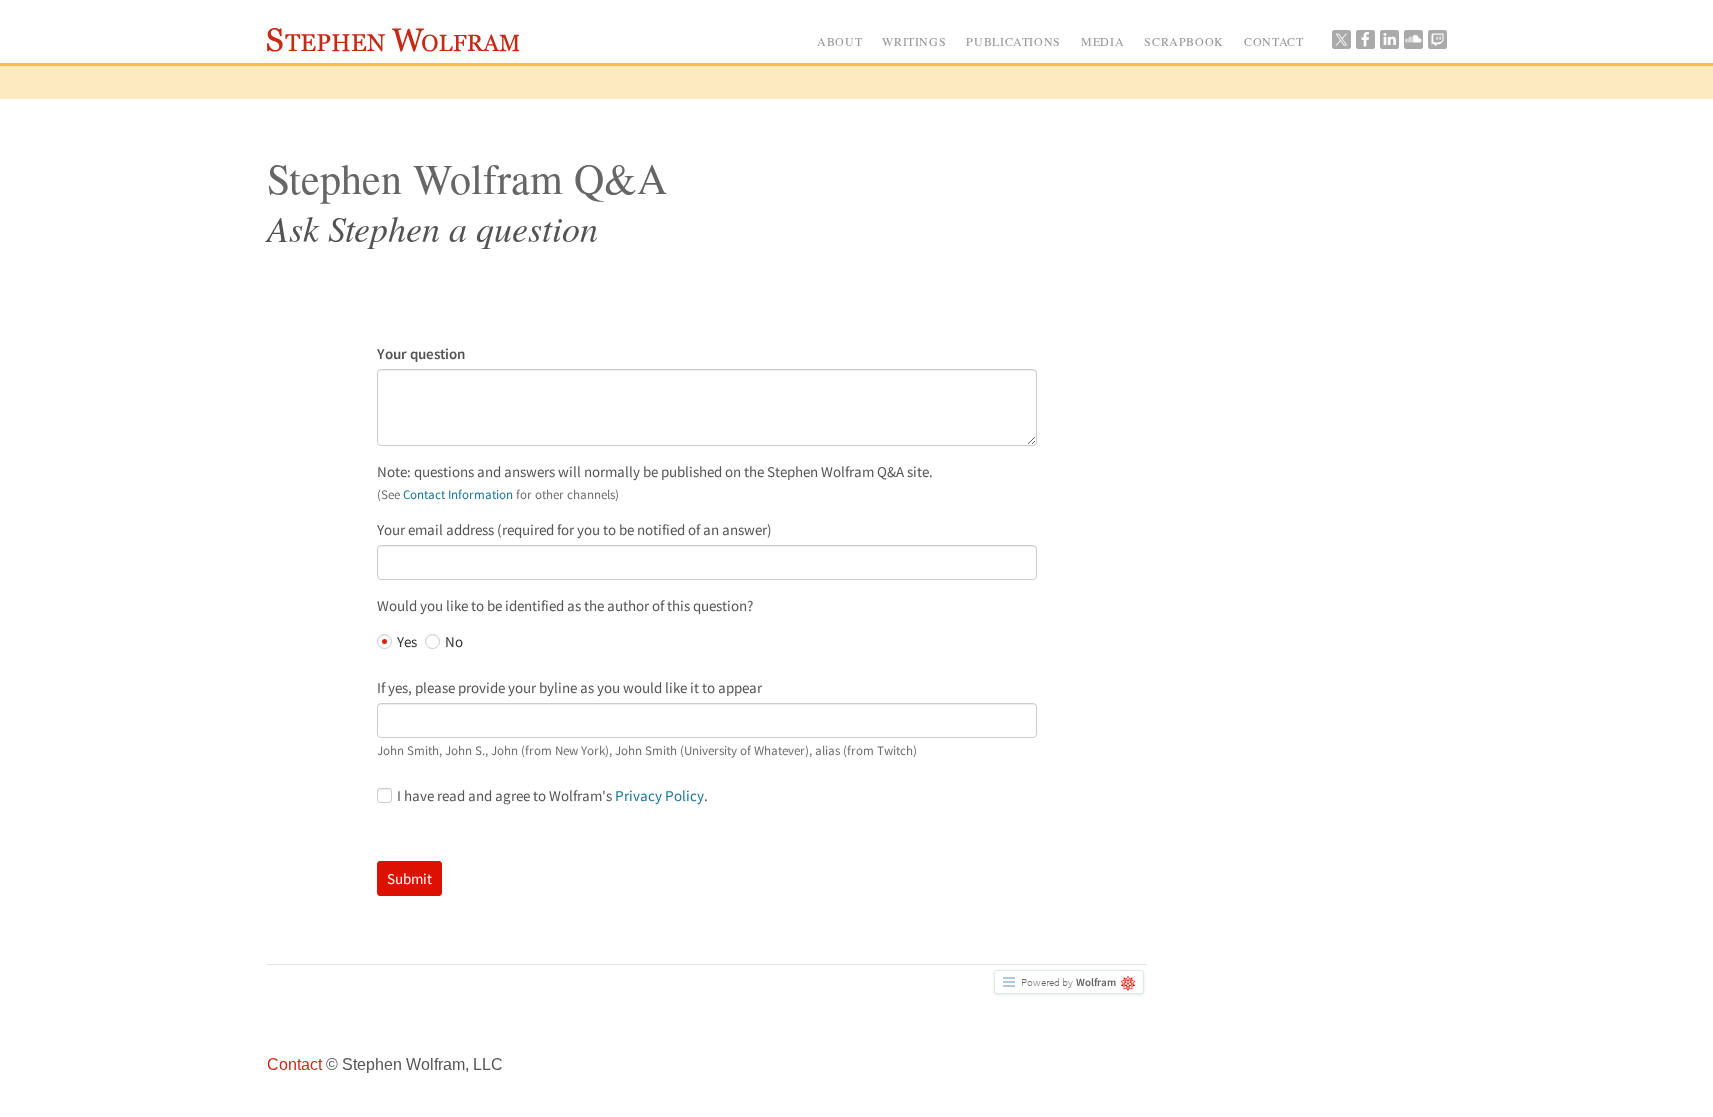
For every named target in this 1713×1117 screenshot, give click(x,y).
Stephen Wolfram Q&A (467, 178)
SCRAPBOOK (1184, 41)
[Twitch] (1437, 44)
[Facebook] (1365, 44)
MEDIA (1102, 41)
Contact (294, 1064)
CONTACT (1273, 41)
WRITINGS (914, 41)
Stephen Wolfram (397, 43)
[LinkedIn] (1389, 44)
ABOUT (839, 41)
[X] (1341, 44)
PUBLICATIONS (1013, 41)
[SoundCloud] (1413, 44)
